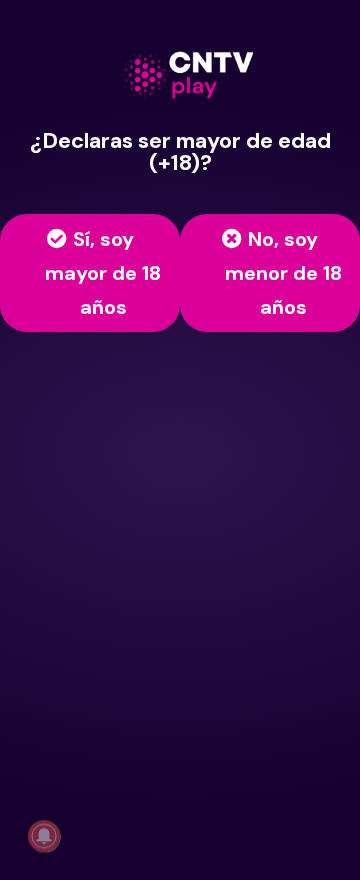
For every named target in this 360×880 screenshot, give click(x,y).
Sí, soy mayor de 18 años (103, 273)
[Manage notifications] (44, 836)
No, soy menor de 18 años (283, 273)
